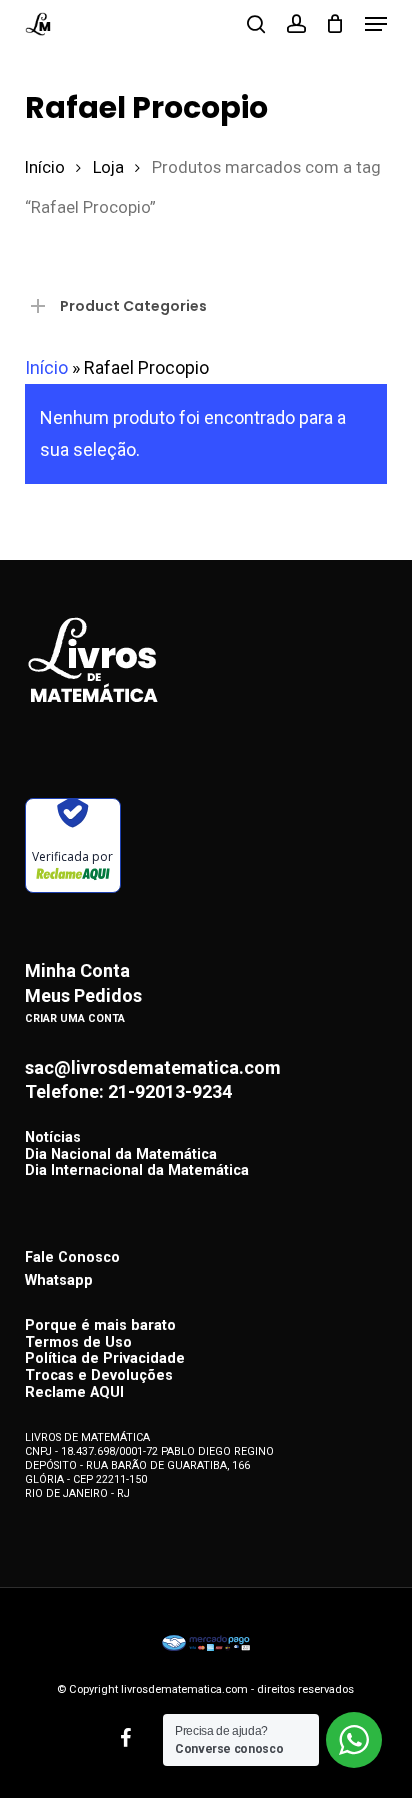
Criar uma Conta (75, 1018)
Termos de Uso (78, 1343)
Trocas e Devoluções (99, 1376)
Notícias (53, 1138)
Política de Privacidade (105, 1359)
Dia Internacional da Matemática (137, 1171)
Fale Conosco (72, 1257)
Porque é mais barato (100, 1326)
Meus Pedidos (83, 996)
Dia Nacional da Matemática (121, 1155)
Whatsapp (59, 1280)
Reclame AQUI (74, 1393)
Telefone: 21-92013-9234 (128, 1092)
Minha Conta (77, 971)
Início (45, 167)
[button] (376, 24)
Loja (108, 167)
